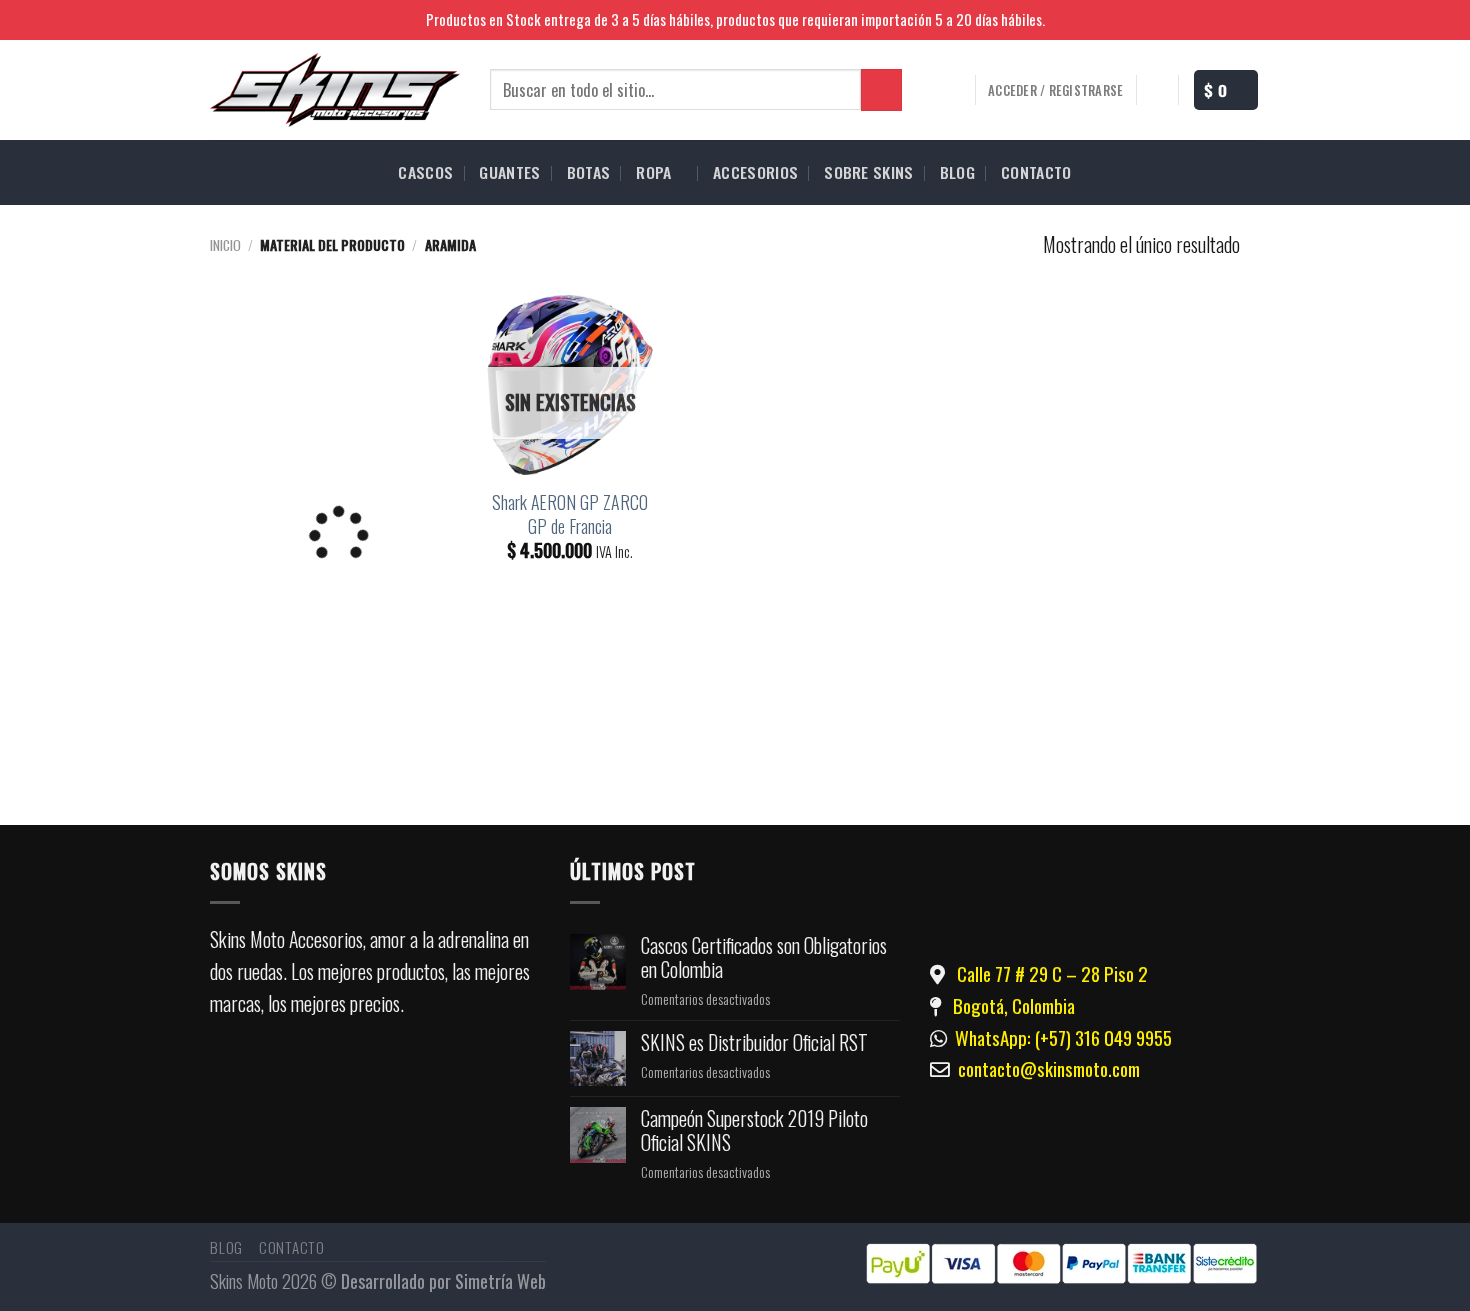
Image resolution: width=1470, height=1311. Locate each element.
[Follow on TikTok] (361, 1077)
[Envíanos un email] (422, 1077)
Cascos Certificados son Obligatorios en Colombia (764, 958)
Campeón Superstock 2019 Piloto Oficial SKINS (754, 1131)
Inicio (225, 244)
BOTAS (589, 172)
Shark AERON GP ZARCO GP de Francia (570, 514)
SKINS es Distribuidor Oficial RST (754, 1043)
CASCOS (425, 172)
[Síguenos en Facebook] (1224, 21)
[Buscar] (881, 89)
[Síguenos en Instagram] (1248, 21)
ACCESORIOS (755, 172)
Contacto (292, 1247)
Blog (226, 1247)
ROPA (653, 172)
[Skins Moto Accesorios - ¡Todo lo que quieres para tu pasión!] (335, 90)
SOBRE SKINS (869, 172)
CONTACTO (1036, 172)
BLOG (957, 172)
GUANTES (509, 172)
